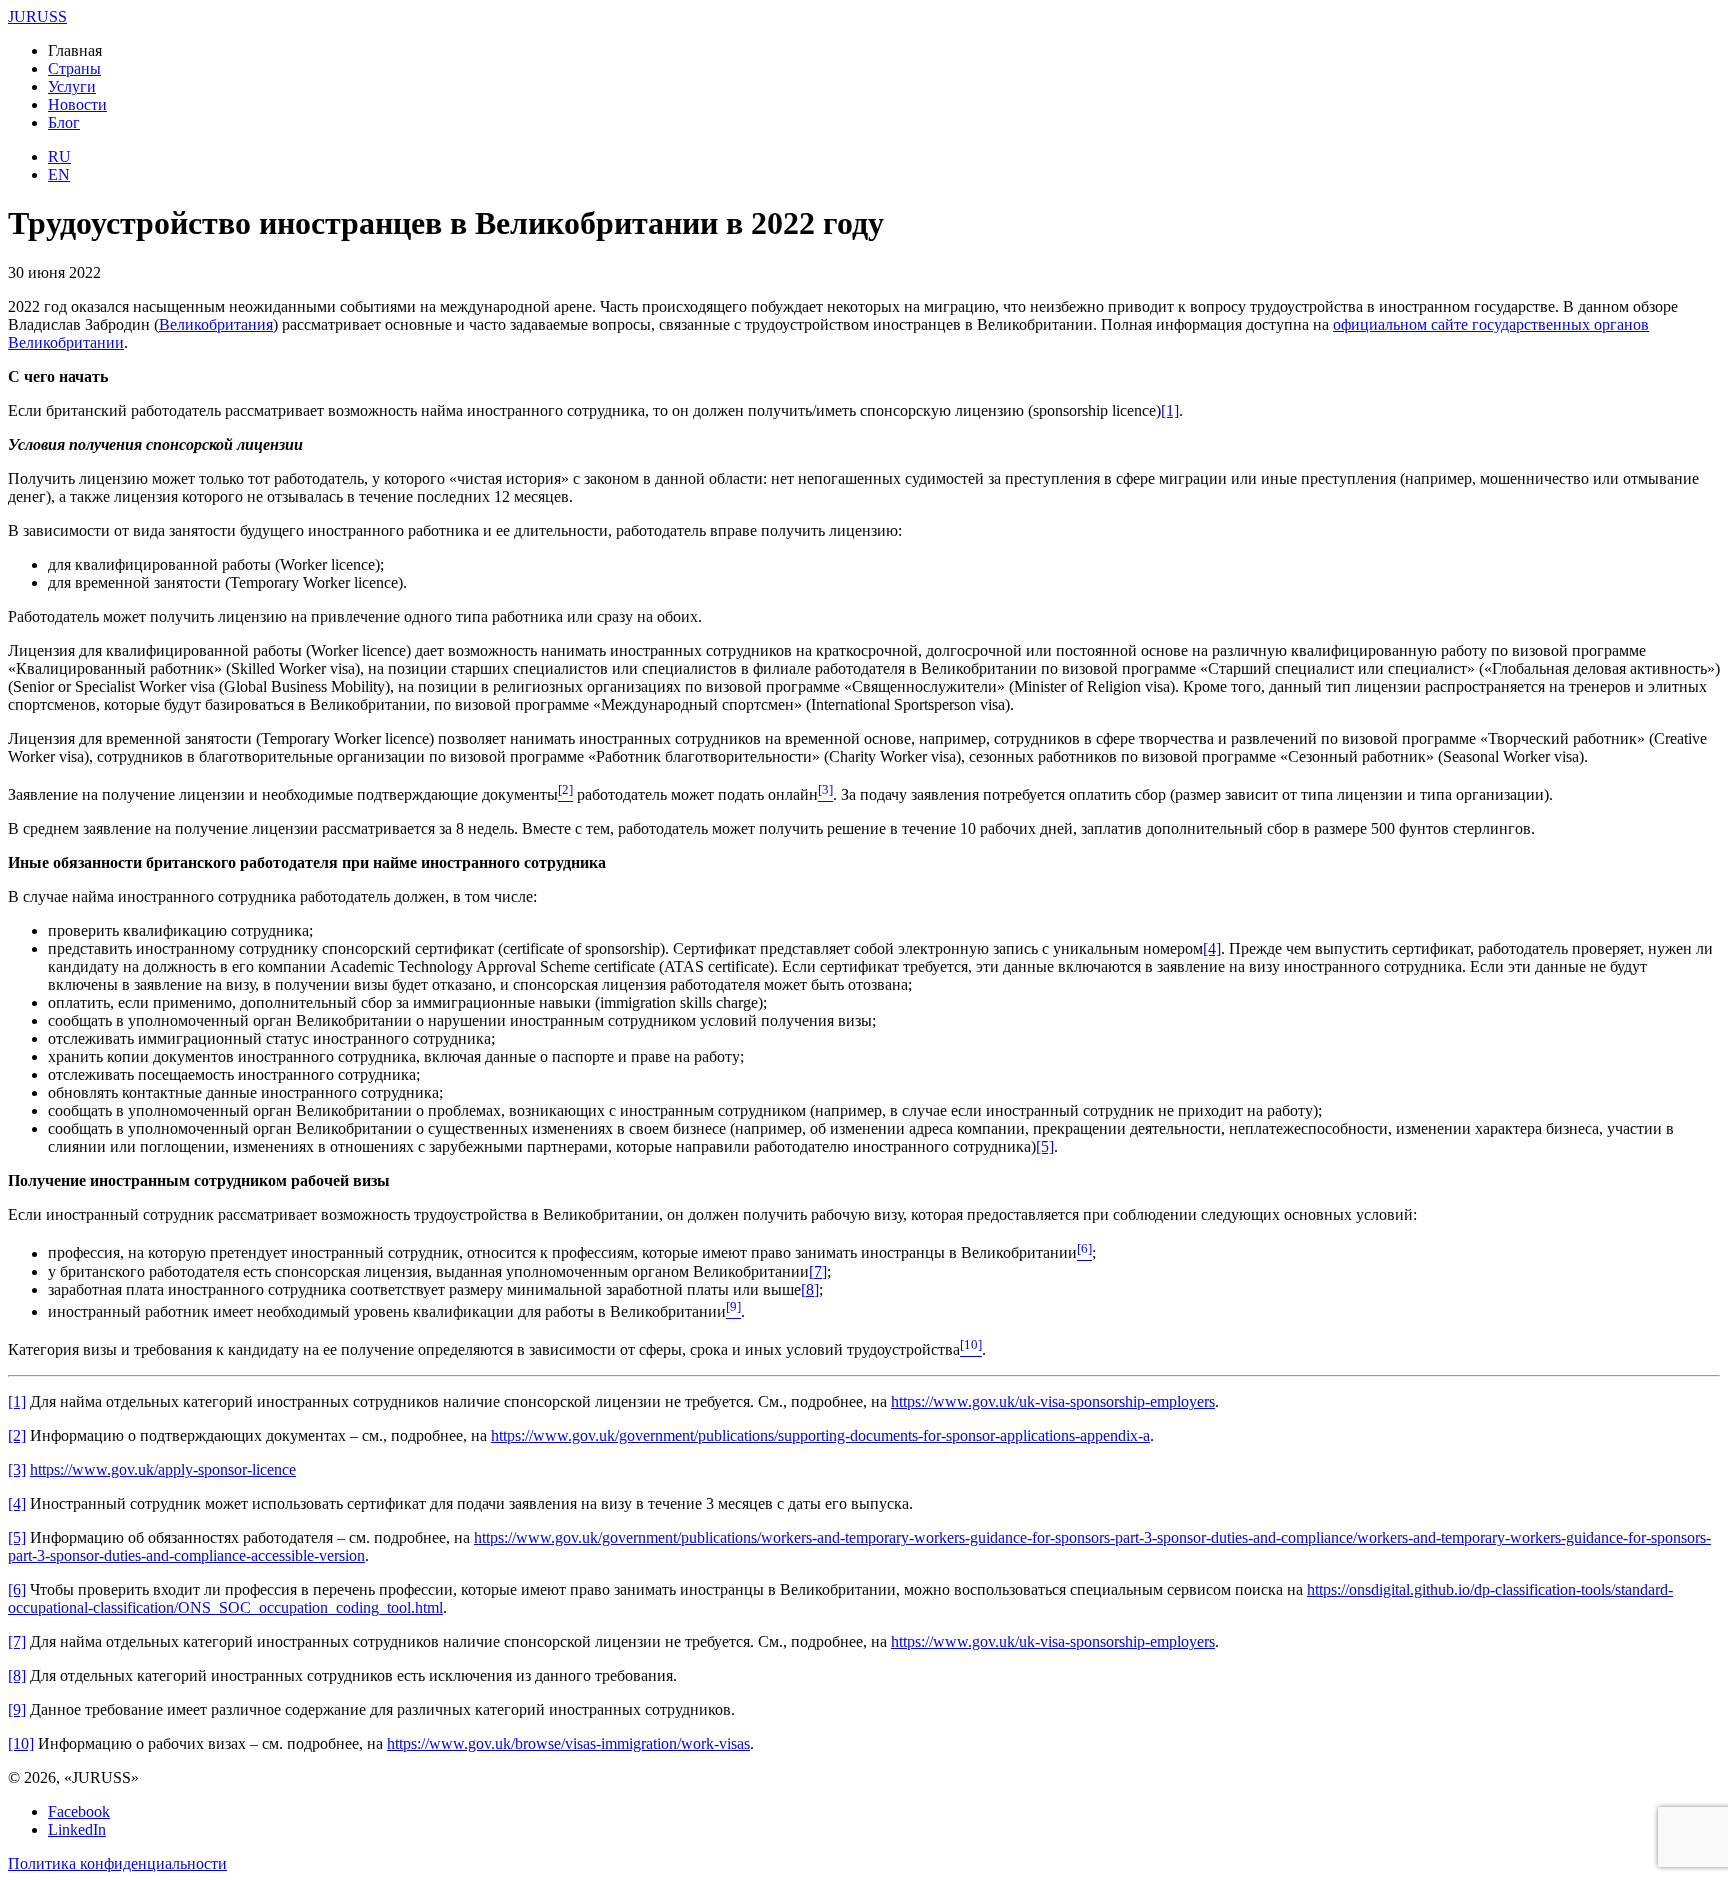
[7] (818, 1271)
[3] (17, 1469)
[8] (810, 1289)
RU (59, 156)
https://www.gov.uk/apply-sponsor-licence (163, 1469)
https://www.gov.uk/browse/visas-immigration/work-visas (568, 1743)
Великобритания (216, 324)
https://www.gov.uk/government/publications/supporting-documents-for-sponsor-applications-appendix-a (820, 1435)
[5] (1045, 1146)
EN (59, 174)
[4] (1212, 948)
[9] (17, 1709)
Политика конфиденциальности (117, 1863)
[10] (21, 1743)
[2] (17, 1435)
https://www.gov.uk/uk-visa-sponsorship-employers (1053, 1401)
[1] (1170, 410)
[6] (17, 1589)
